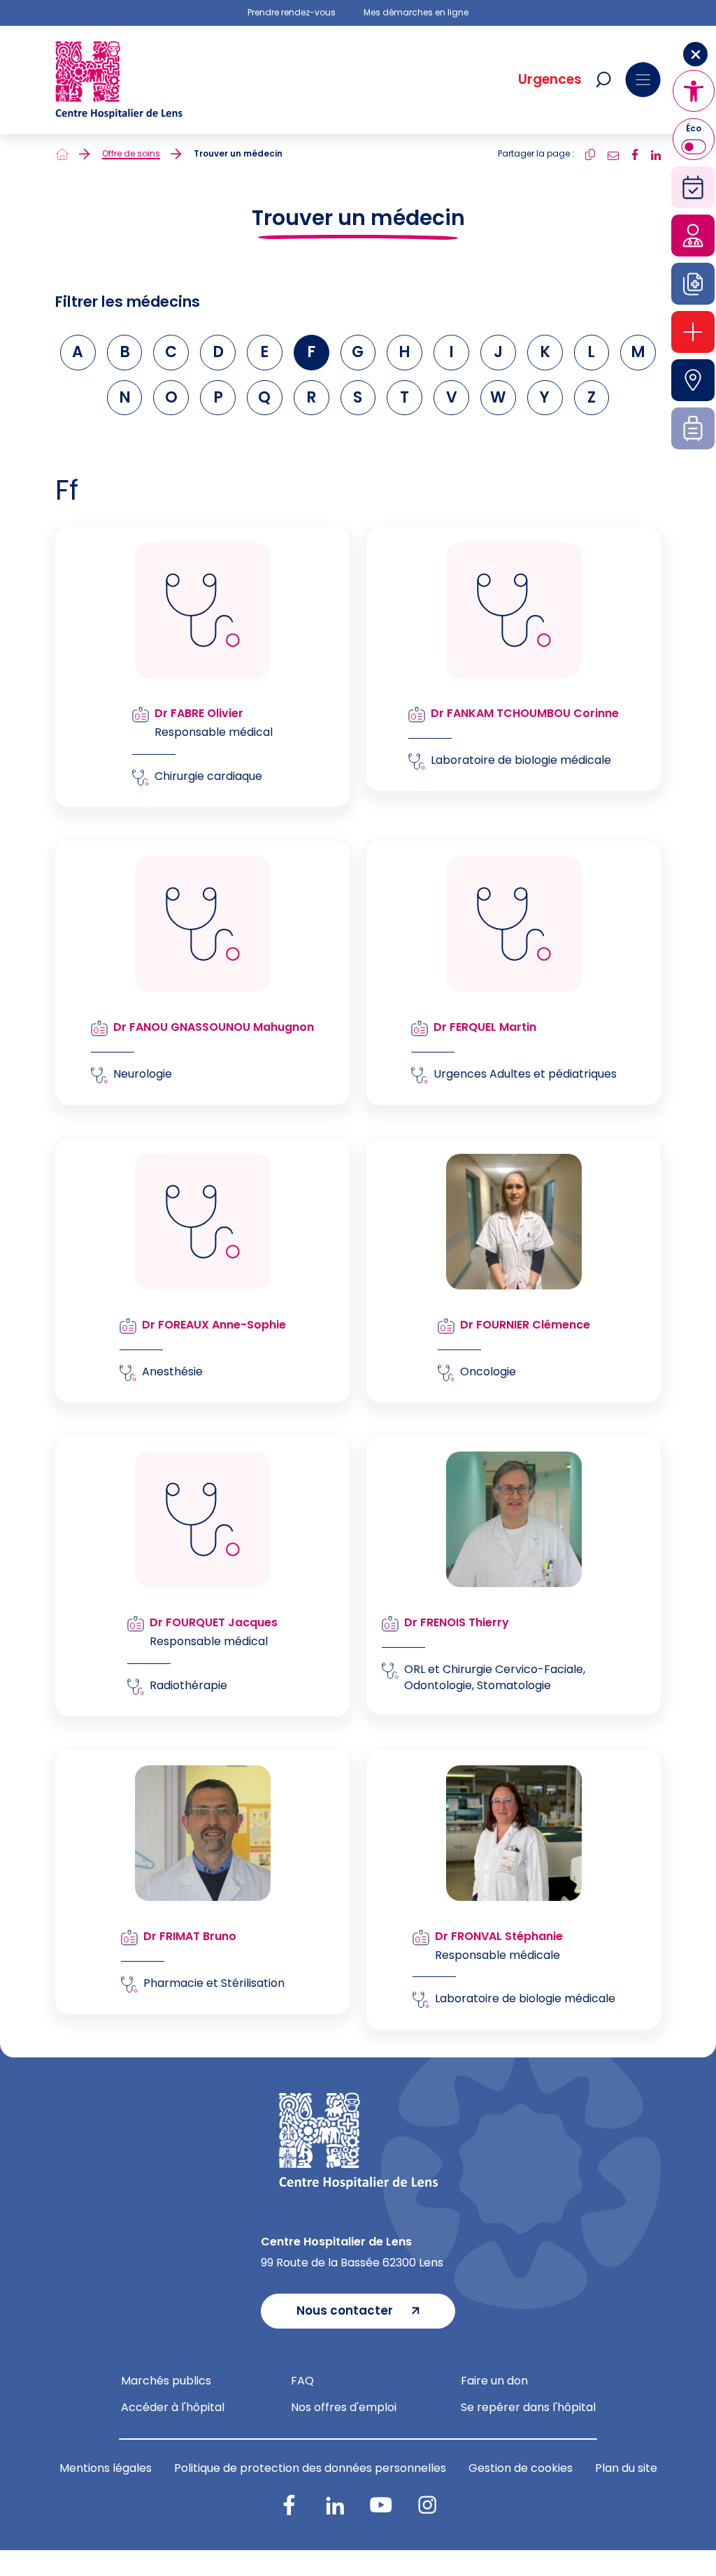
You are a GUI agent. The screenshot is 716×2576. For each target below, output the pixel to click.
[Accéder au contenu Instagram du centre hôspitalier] (427, 2505)
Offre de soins (131, 154)
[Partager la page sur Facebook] (635, 153)
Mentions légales (106, 2468)
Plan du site (626, 2468)
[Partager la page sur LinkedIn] (656, 153)
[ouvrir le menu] (643, 80)
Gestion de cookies (521, 2468)
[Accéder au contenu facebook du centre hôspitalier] (289, 2505)
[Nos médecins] (693, 236)
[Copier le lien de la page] (590, 153)
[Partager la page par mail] (613, 153)
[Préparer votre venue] (693, 428)
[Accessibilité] (694, 91)
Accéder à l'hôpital (173, 2407)
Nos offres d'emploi (344, 2407)
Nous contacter (345, 2310)
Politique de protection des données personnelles (310, 2468)
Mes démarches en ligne (416, 13)
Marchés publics (166, 2381)
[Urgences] (693, 332)
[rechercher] (603, 80)
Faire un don (494, 2381)
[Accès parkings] (693, 380)
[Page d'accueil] (62, 154)
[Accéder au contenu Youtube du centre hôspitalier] (381, 2505)
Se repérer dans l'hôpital (528, 2407)
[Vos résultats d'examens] (693, 284)
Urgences (550, 80)
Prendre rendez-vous (292, 13)
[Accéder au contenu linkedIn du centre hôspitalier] (335, 2505)
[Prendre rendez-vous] (693, 187)
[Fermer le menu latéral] (695, 54)
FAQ (302, 2381)
